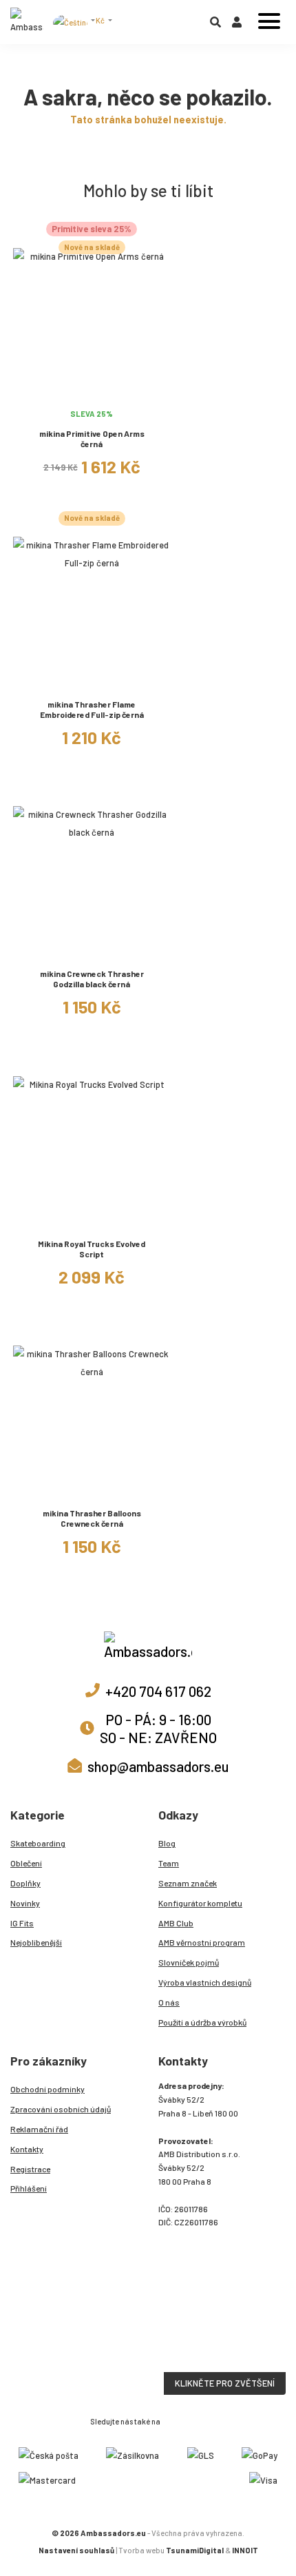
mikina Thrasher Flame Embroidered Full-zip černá (92, 709)
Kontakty (27, 2149)
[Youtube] (202, 2420)
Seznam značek (188, 1883)
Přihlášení (29, 2188)
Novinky (25, 1903)
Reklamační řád (39, 2129)
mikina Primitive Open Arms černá (92, 439)
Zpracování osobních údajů (61, 2109)
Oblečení (26, 1863)
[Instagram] (171, 2420)
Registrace (30, 2169)
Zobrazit (92, 394)
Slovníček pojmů (189, 1962)
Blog (167, 1843)
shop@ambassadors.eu (158, 1766)
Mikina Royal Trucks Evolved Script (92, 1249)
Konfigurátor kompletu (200, 1903)
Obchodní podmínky (47, 2089)
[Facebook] (187, 2420)
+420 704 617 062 (158, 1691)
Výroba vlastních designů (205, 1982)
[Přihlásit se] (237, 25)
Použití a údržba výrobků (202, 2022)
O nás (169, 2002)
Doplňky (25, 1883)
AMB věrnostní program (202, 1942)
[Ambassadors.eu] (27, 22)
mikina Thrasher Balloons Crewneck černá (92, 1518)
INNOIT (245, 2550)
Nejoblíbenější (36, 1942)
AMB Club (176, 1923)
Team (169, 1863)
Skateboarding (38, 1843)
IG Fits (22, 1923)
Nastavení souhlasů (76, 2550)
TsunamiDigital (195, 2550)
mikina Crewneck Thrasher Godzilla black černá (92, 979)
